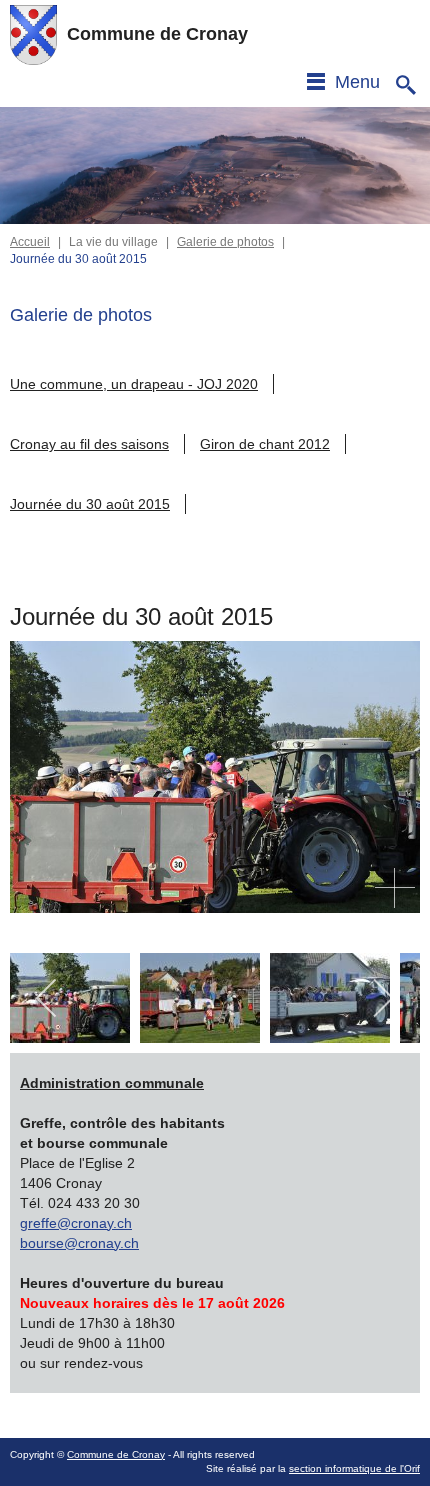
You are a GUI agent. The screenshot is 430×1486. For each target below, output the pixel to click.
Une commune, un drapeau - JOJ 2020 (134, 384)
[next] (382, 998)
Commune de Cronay (116, 1454)
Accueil (30, 242)
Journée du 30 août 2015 (90, 504)
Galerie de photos (225, 242)
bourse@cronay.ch (79, 1243)
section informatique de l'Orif (354, 1468)
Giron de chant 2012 (265, 444)
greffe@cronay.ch (76, 1223)
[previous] (47, 998)
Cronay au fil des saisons (89, 444)
